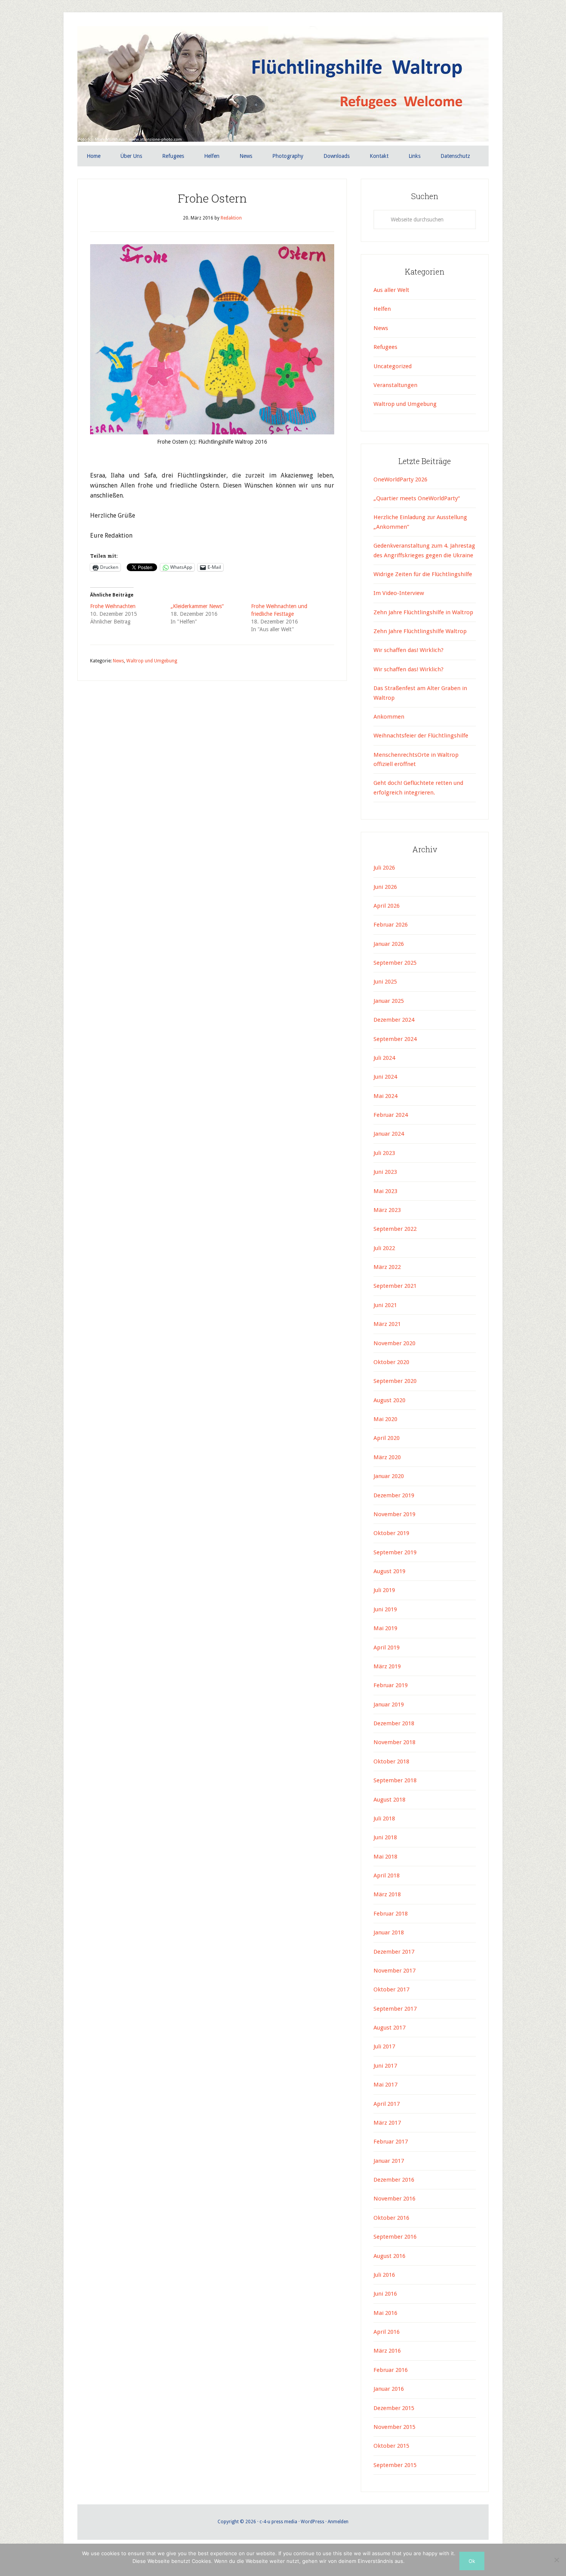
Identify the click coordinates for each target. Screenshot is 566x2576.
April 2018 (387, 1875)
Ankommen (389, 717)
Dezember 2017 (394, 1952)
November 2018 (394, 1742)
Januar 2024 (389, 1134)
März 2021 (387, 1324)
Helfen (382, 309)
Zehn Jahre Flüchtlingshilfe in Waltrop (423, 612)
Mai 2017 (385, 2085)
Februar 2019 (391, 1685)
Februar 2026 (391, 925)
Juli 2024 (384, 1058)
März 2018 (387, 1894)
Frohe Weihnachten (113, 606)
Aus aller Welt (391, 290)
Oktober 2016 (391, 2218)
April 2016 (387, 2332)
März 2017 (387, 2123)
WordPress (312, 2522)
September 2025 (395, 963)
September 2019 (395, 1552)
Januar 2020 (389, 1476)
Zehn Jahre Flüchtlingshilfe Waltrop (421, 631)
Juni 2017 (385, 2066)
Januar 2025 (389, 1001)
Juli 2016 (384, 2275)
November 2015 (394, 2427)
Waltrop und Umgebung (152, 661)
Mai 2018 (385, 1857)
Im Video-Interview (399, 593)
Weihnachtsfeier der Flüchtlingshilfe (421, 736)
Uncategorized (393, 366)
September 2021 (395, 1286)
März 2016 (387, 2351)
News (118, 661)
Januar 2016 (389, 2389)
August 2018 (389, 1800)
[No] (556, 2560)
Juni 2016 (385, 2294)
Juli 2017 (384, 2046)
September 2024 (395, 1039)
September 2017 (395, 2009)
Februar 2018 (391, 1914)
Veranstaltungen (395, 385)
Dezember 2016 (394, 2180)
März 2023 (387, 1210)
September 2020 (395, 1381)
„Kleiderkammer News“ (197, 606)
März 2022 (387, 1267)
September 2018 (395, 1780)
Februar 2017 (391, 2142)
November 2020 (394, 1343)
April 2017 (387, 2104)
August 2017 (389, 2028)
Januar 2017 (389, 2161)
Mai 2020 (385, 1419)
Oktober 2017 (391, 1989)
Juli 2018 (384, 1818)
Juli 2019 (384, 1590)
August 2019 (389, 1571)
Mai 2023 (385, 1191)
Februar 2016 (391, 2370)
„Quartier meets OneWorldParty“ (417, 498)
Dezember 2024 (394, 1020)
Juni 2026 (385, 887)
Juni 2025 (385, 982)
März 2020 (387, 1457)
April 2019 (387, 1648)
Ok (472, 2561)
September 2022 (395, 1229)
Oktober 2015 (391, 2446)
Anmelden (338, 2522)
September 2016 (395, 2237)
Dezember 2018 (394, 1723)
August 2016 (389, 2256)
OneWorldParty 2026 (400, 479)
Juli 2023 (384, 1153)
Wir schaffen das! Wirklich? (409, 650)
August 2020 (389, 1400)
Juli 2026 (384, 868)
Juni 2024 (385, 1077)
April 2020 (387, 1438)
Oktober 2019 (391, 1533)
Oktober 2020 (391, 1362)
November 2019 (394, 1514)
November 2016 (394, 2199)
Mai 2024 (385, 1096)
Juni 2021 (385, 1305)
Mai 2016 (385, 2313)
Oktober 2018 (391, 1761)
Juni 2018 (385, 1837)
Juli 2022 (384, 1248)
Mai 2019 (385, 1628)
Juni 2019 (385, 1609)
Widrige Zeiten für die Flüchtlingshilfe (423, 574)
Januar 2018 (389, 1932)
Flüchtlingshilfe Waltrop (283, 84)
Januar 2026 (389, 944)
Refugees (385, 347)
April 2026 (387, 906)
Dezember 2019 (394, 1495)
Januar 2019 (389, 1704)
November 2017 (394, 1971)
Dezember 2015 (394, 2408)
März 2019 (387, 1666)
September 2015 (395, 2465)
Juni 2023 (385, 1172)
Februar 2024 (391, 1115)
